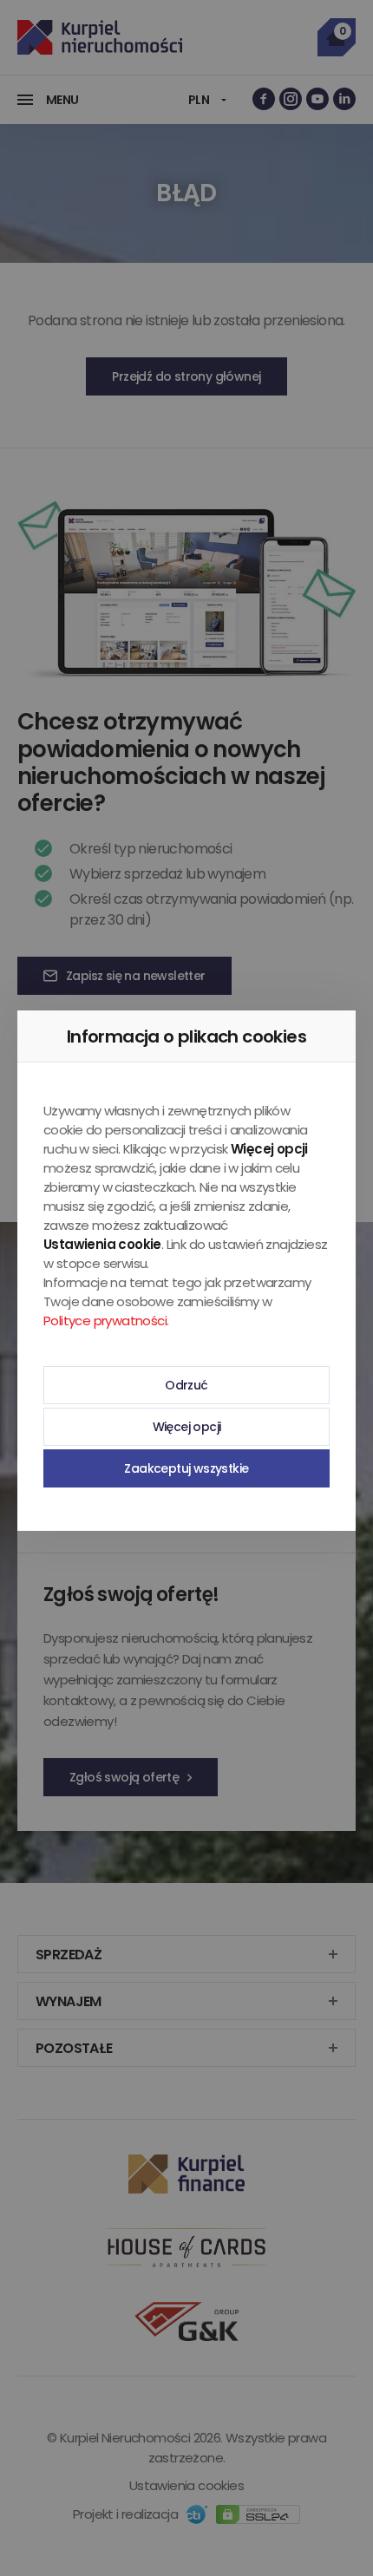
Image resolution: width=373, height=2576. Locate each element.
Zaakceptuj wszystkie (186, 1468)
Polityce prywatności (105, 1321)
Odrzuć (186, 1385)
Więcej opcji (187, 1427)
